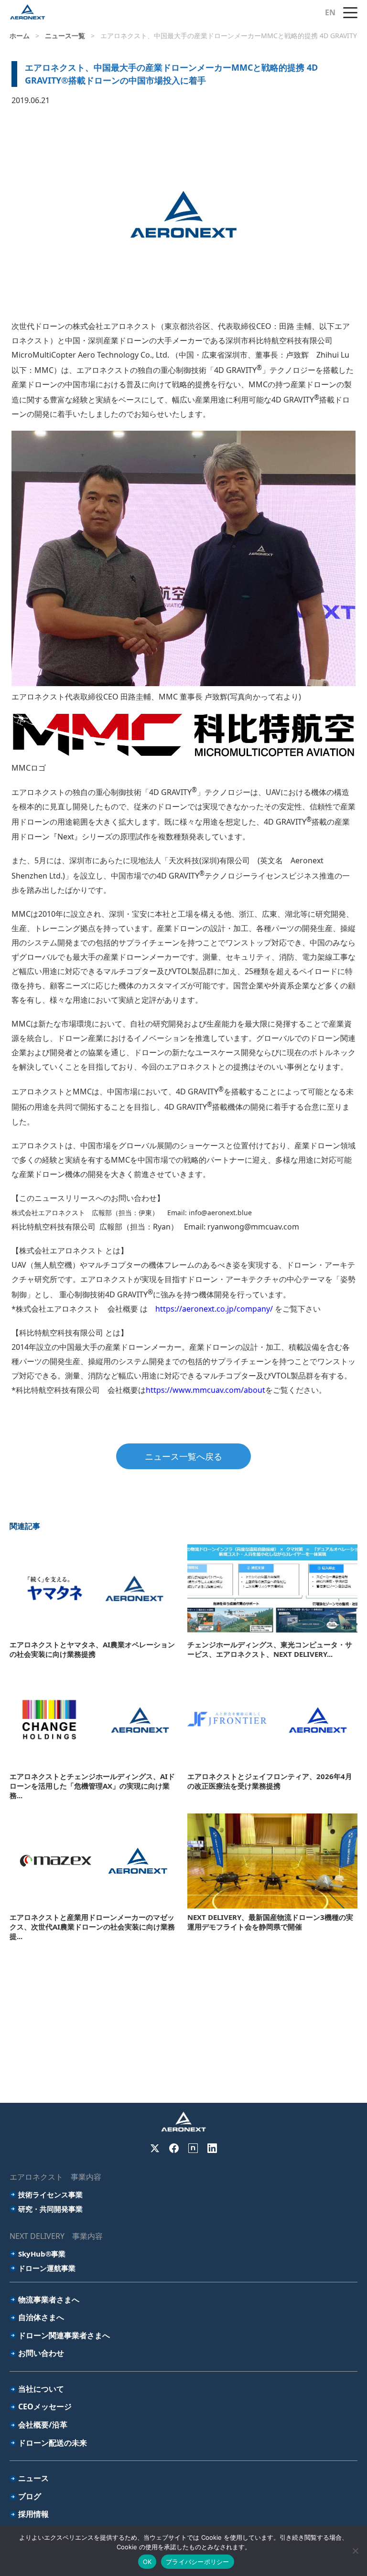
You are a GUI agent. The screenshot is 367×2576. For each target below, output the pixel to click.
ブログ (30, 2496)
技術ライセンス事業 (50, 2194)
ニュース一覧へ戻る (183, 1456)
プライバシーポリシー (198, 2562)
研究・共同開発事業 (50, 2209)
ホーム (20, 36)
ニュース (33, 2478)
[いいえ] (355, 2551)
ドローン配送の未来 (53, 2443)
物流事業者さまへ (49, 2300)
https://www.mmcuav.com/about (205, 1390)
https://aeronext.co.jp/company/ (214, 1309)
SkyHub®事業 (42, 2254)
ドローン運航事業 (47, 2268)
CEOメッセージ (45, 2406)
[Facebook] (174, 2148)
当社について (41, 2389)
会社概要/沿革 (43, 2425)
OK (147, 2562)
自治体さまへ (41, 2317)
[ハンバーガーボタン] (350, 12)
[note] (193, 2148)
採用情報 (33, 2514)
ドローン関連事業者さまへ (64, 2335)
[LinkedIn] (212, 2148)
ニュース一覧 (65, 36)
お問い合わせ (41, 2353)
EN (330, 12)
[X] (155, 2148)
